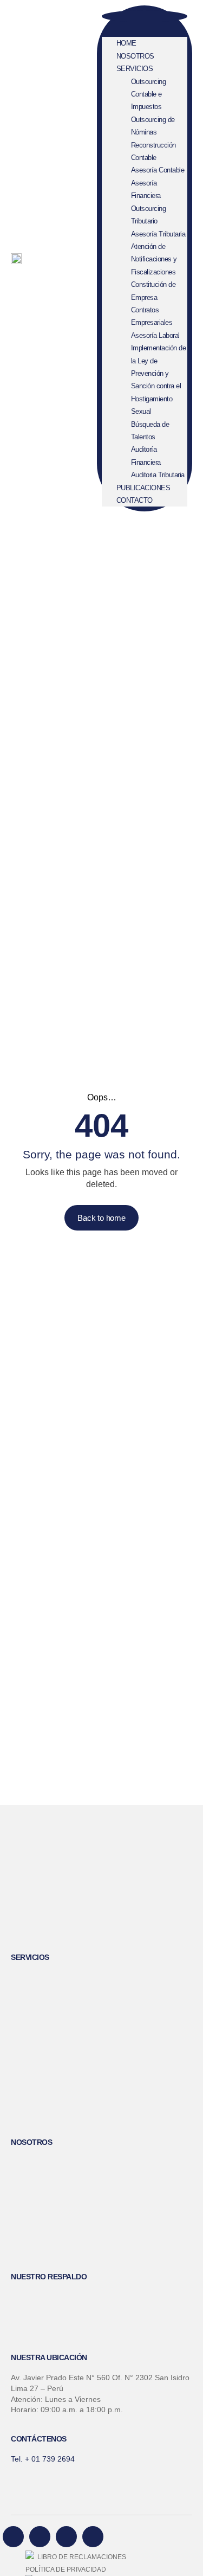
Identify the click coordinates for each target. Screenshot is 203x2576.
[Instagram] (93, 2537)
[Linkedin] (40, 2537)
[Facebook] (13, 2537)
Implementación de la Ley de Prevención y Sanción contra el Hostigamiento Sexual (159, 380)
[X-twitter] (66, 2537)
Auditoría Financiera (146, 456)
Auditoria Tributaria (158, 475)
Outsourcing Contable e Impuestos (149, 94)
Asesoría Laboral (155, 335)
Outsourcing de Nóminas (153, 126)
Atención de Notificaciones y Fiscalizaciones (154, 259)
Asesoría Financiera (146, 189)
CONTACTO (135, 500)
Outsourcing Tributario (149, 215)
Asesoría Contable (158, 170)
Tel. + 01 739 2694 (43, 2459)
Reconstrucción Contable (153, 151)
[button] (145, 16)
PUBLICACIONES (143, 488)
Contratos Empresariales (152, 316)
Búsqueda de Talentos (150, 431)
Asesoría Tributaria (158, 234)
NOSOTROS (135, 56)
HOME (126, 43)
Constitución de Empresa (153, 291)
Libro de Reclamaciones (80, 2557)
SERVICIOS (135, 69)
